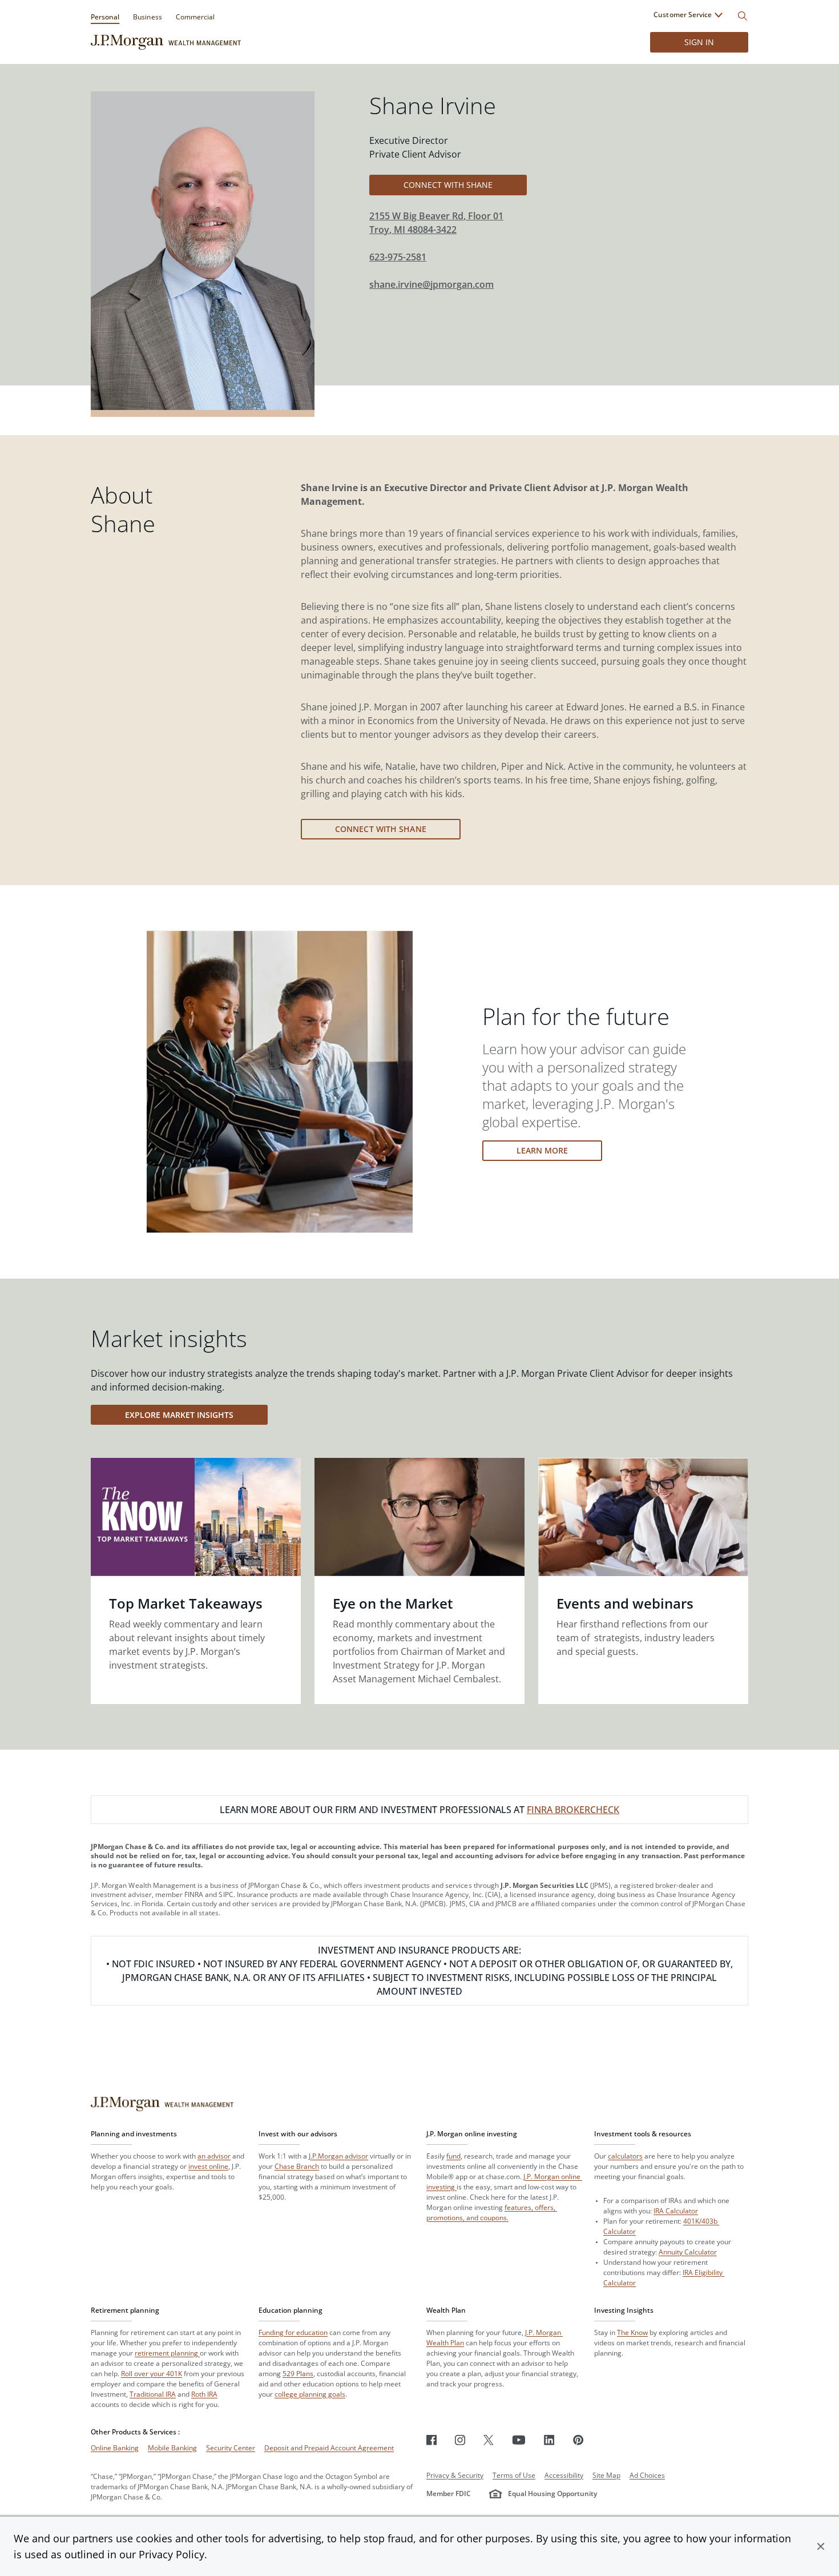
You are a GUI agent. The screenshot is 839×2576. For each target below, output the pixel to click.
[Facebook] (431, 2440)
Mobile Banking (172, 2448)
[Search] (743, 16)
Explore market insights (179, 1415)
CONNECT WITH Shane (448, 185)
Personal (105, 17)
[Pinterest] (578, 2440)
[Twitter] (489, 2440)
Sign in (699, 42)
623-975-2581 (398, 257)
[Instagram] (460, 2440)
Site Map (606, 2475)
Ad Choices (647, 2475)
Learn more (542, 1150)
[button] (821, 2546)
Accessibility (564, 2475)
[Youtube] (519, 2440)
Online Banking (115, 2448)
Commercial (195, 17)
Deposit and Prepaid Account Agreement (329, 2448)
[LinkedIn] (549, 2440)
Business (147, 17)
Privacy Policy (172, 2554)
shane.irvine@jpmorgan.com (431, 284)
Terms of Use (514, 2475)
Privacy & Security (455, 2475)
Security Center (231, 2448)
